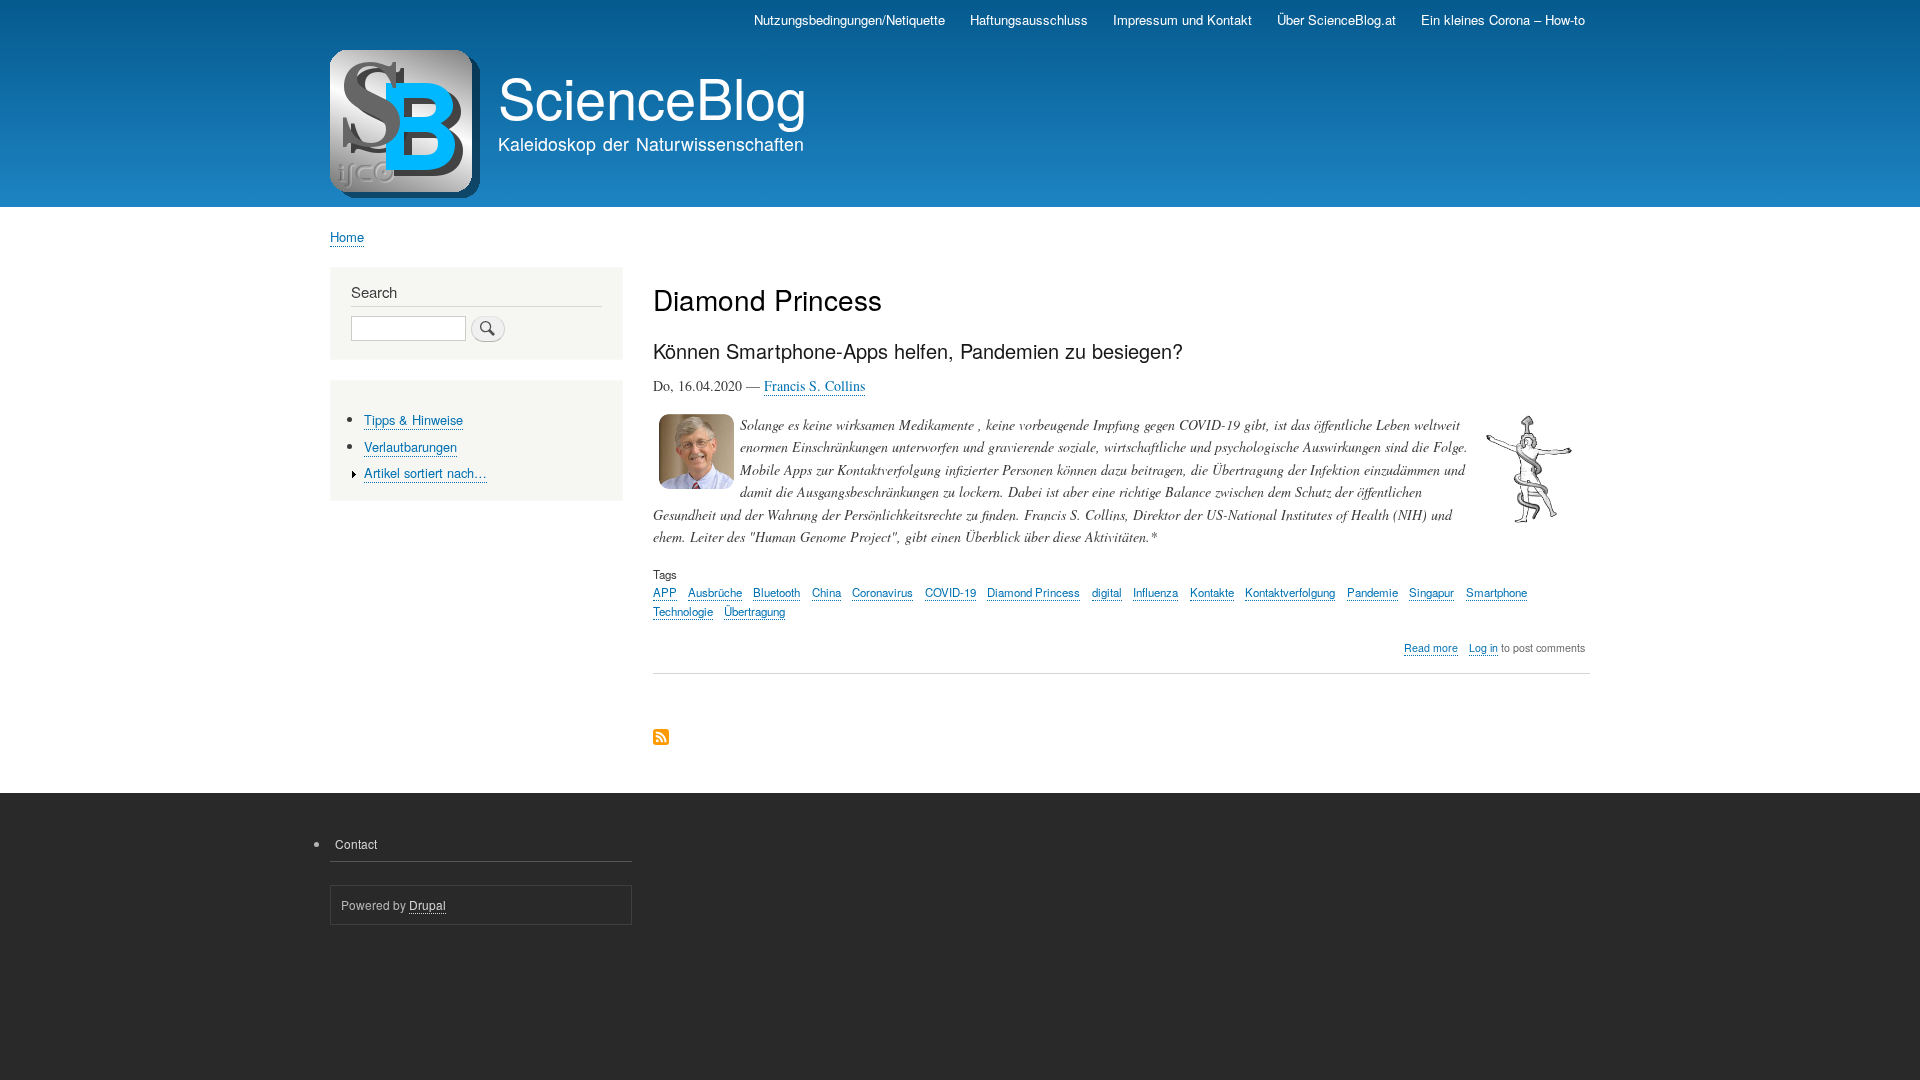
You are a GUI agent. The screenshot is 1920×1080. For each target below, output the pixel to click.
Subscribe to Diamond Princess (661, 738)
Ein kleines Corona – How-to (1503, 19)
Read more (1431, 648)
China (826, 592)
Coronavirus (882, 592)
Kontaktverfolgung (1290, 592)
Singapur (1431, 592)
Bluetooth (776, 592)
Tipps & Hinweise (413, 419)
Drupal (427, 904)
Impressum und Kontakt (1182, 19)
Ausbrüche (715, 592)
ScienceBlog (652, 96)
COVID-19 (950, 592)
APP (665, 592)
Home (347, 236)
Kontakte (1212, 592)
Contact (356, 843)
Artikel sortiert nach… (425, 472)
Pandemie (1372, 592)
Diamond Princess (1033, 592)
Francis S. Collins (814, 385)
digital (1107, 592)
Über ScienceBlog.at (1336, 19)
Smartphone (1496, 592)
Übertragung (754, 611)
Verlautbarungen (410, 446)
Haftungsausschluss (1029, 19)
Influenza (1155, 592)
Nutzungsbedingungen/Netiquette (849, 19)
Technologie (683, 611)
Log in (1483, 647)
